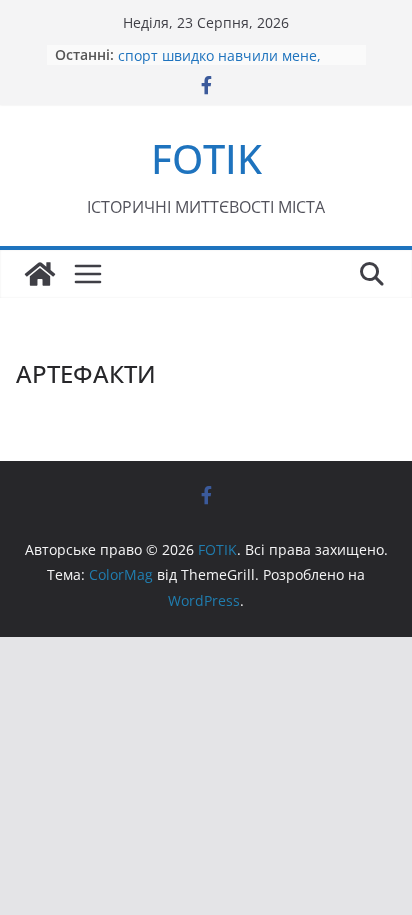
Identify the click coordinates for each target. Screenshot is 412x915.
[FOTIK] (40, 274)
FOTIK (206, 158)
